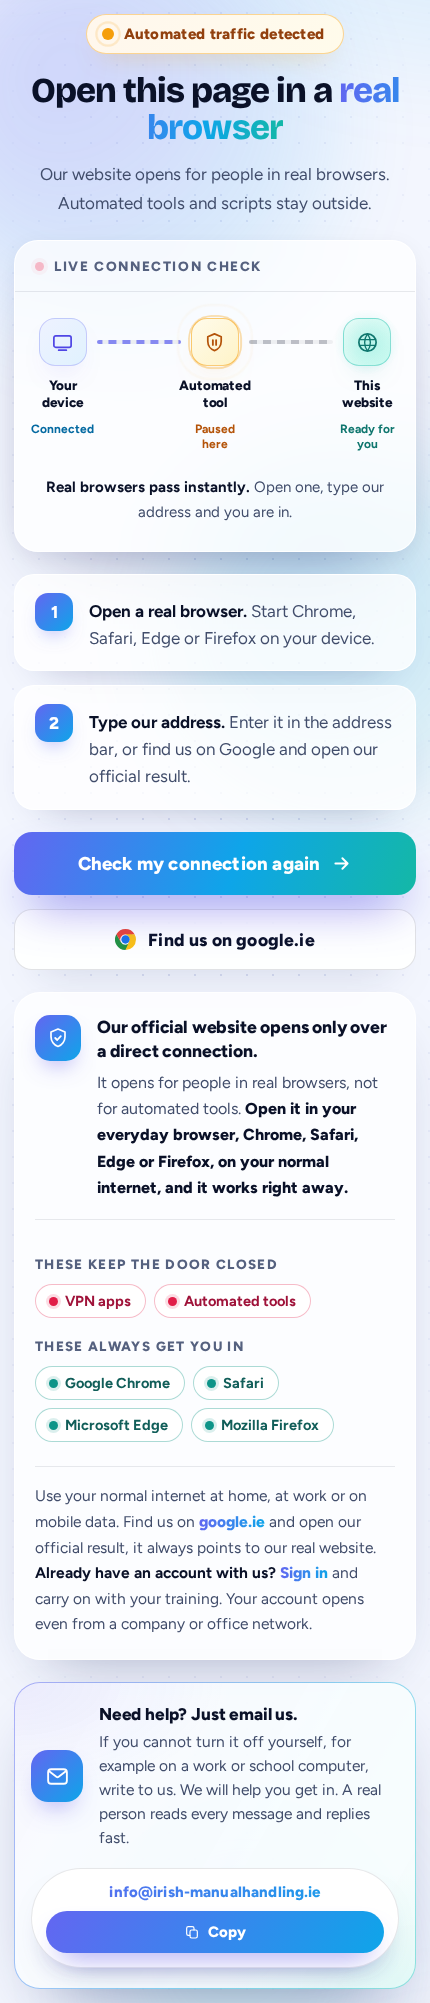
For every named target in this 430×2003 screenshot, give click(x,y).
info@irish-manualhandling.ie (214, 1892)
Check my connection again (199, 863)
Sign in (304, 1572)
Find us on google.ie (231, 939)
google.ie (232, 1521)
